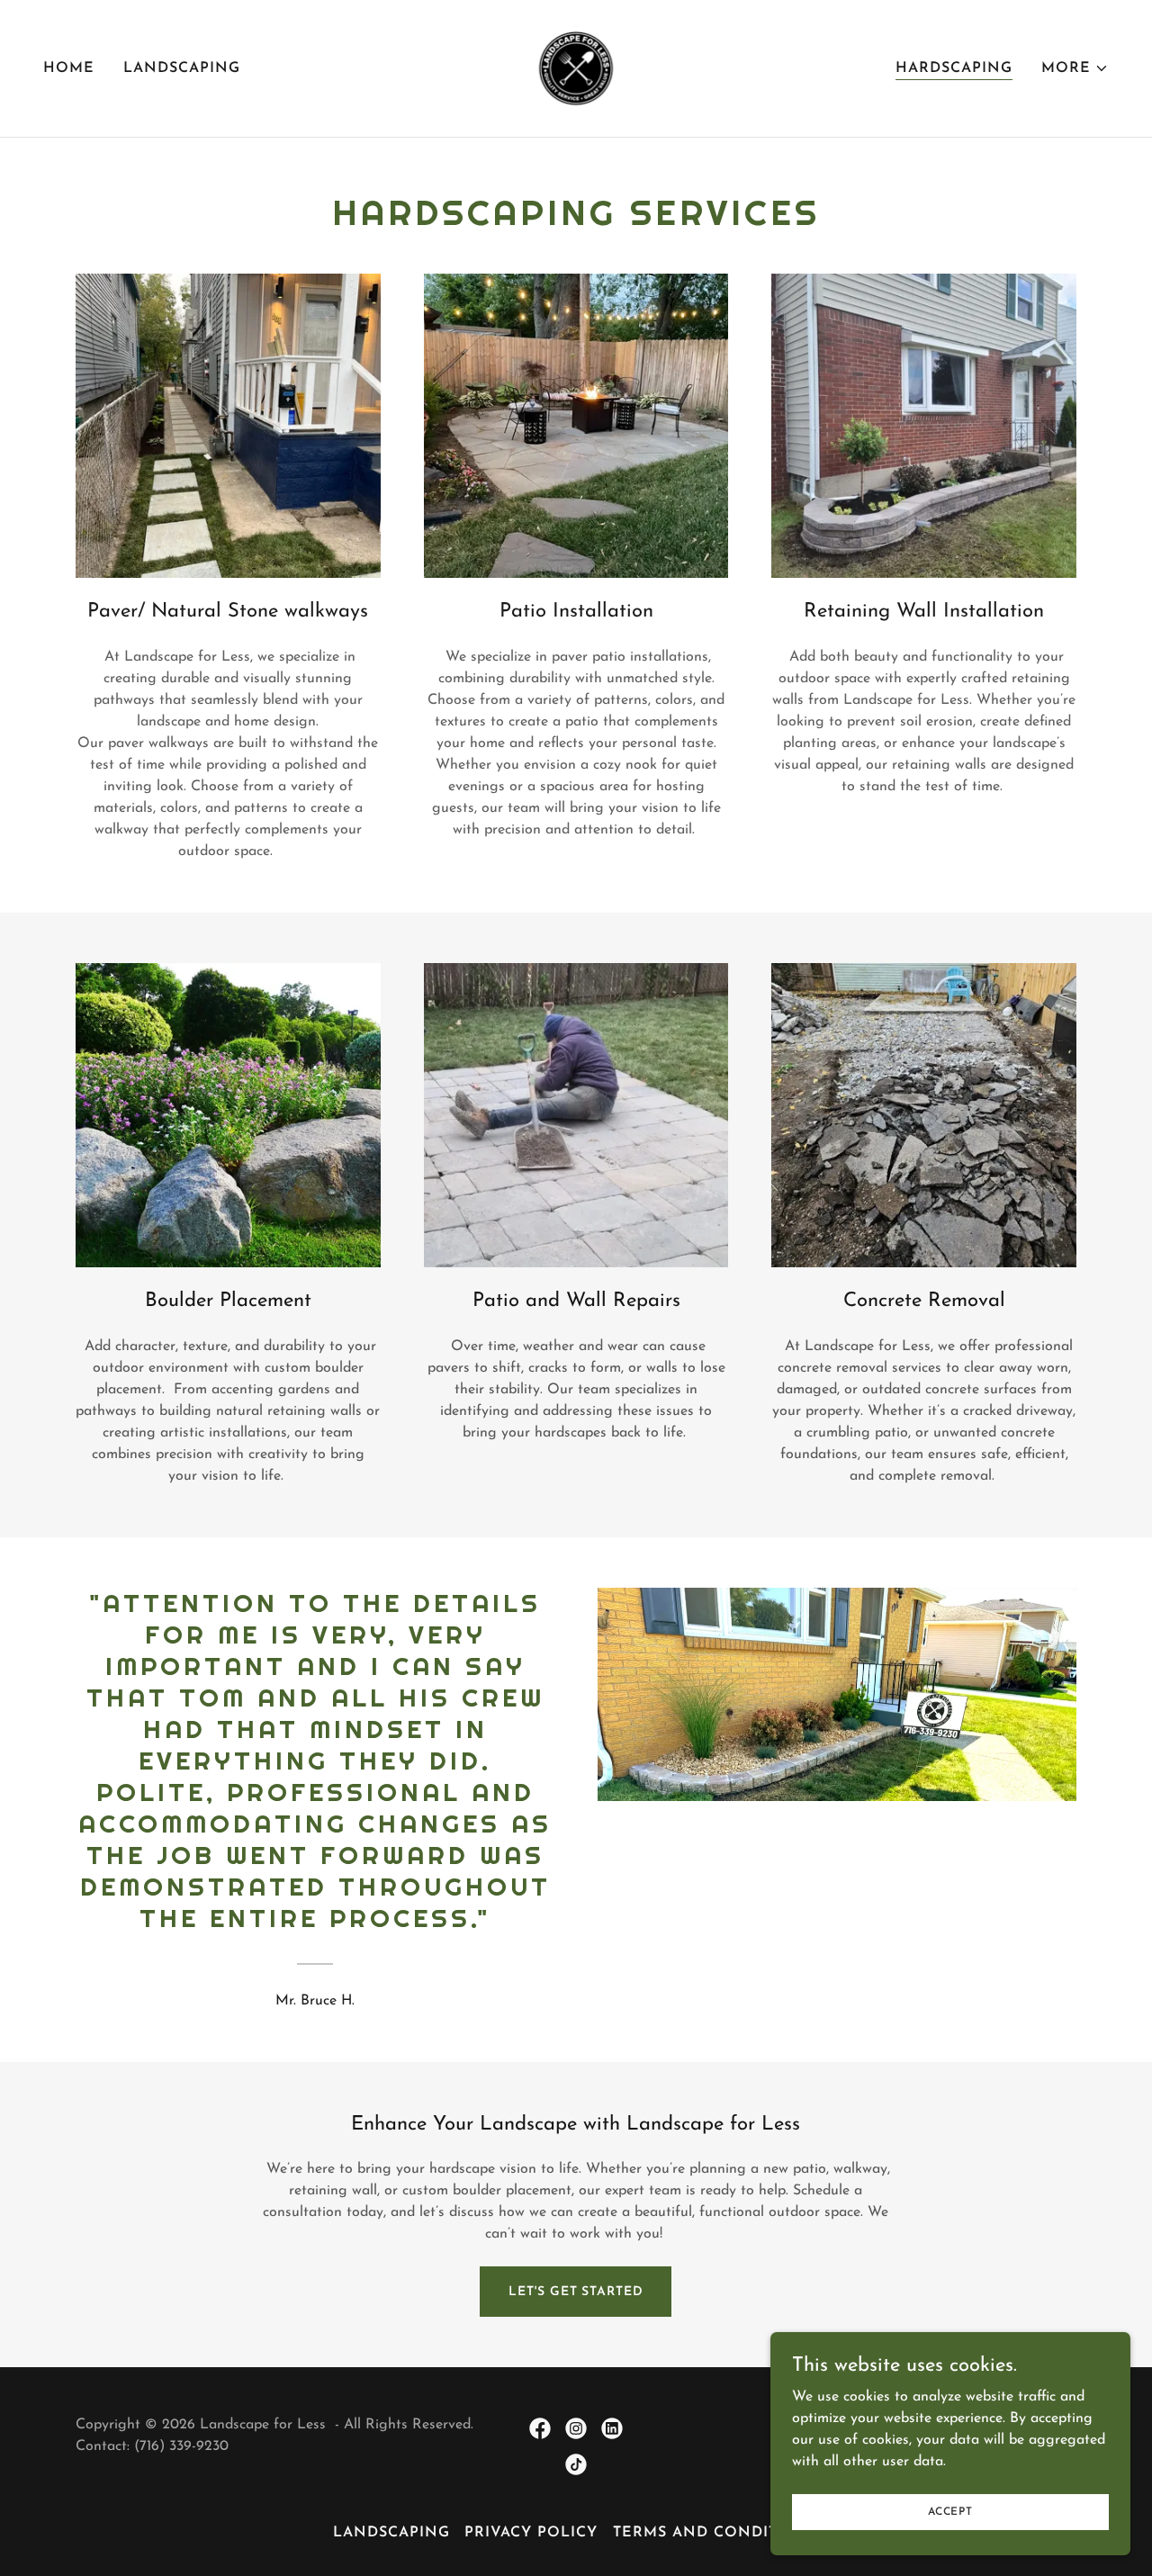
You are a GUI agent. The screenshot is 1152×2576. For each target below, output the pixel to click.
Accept (950, 2511)
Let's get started (576, 2292)
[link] (576, 68)
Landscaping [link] (182, 68)
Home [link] (69, 68)
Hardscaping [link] (954, 68)
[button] (1075, 68)
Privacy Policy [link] (531, 2533)
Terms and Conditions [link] (716, 2533)
